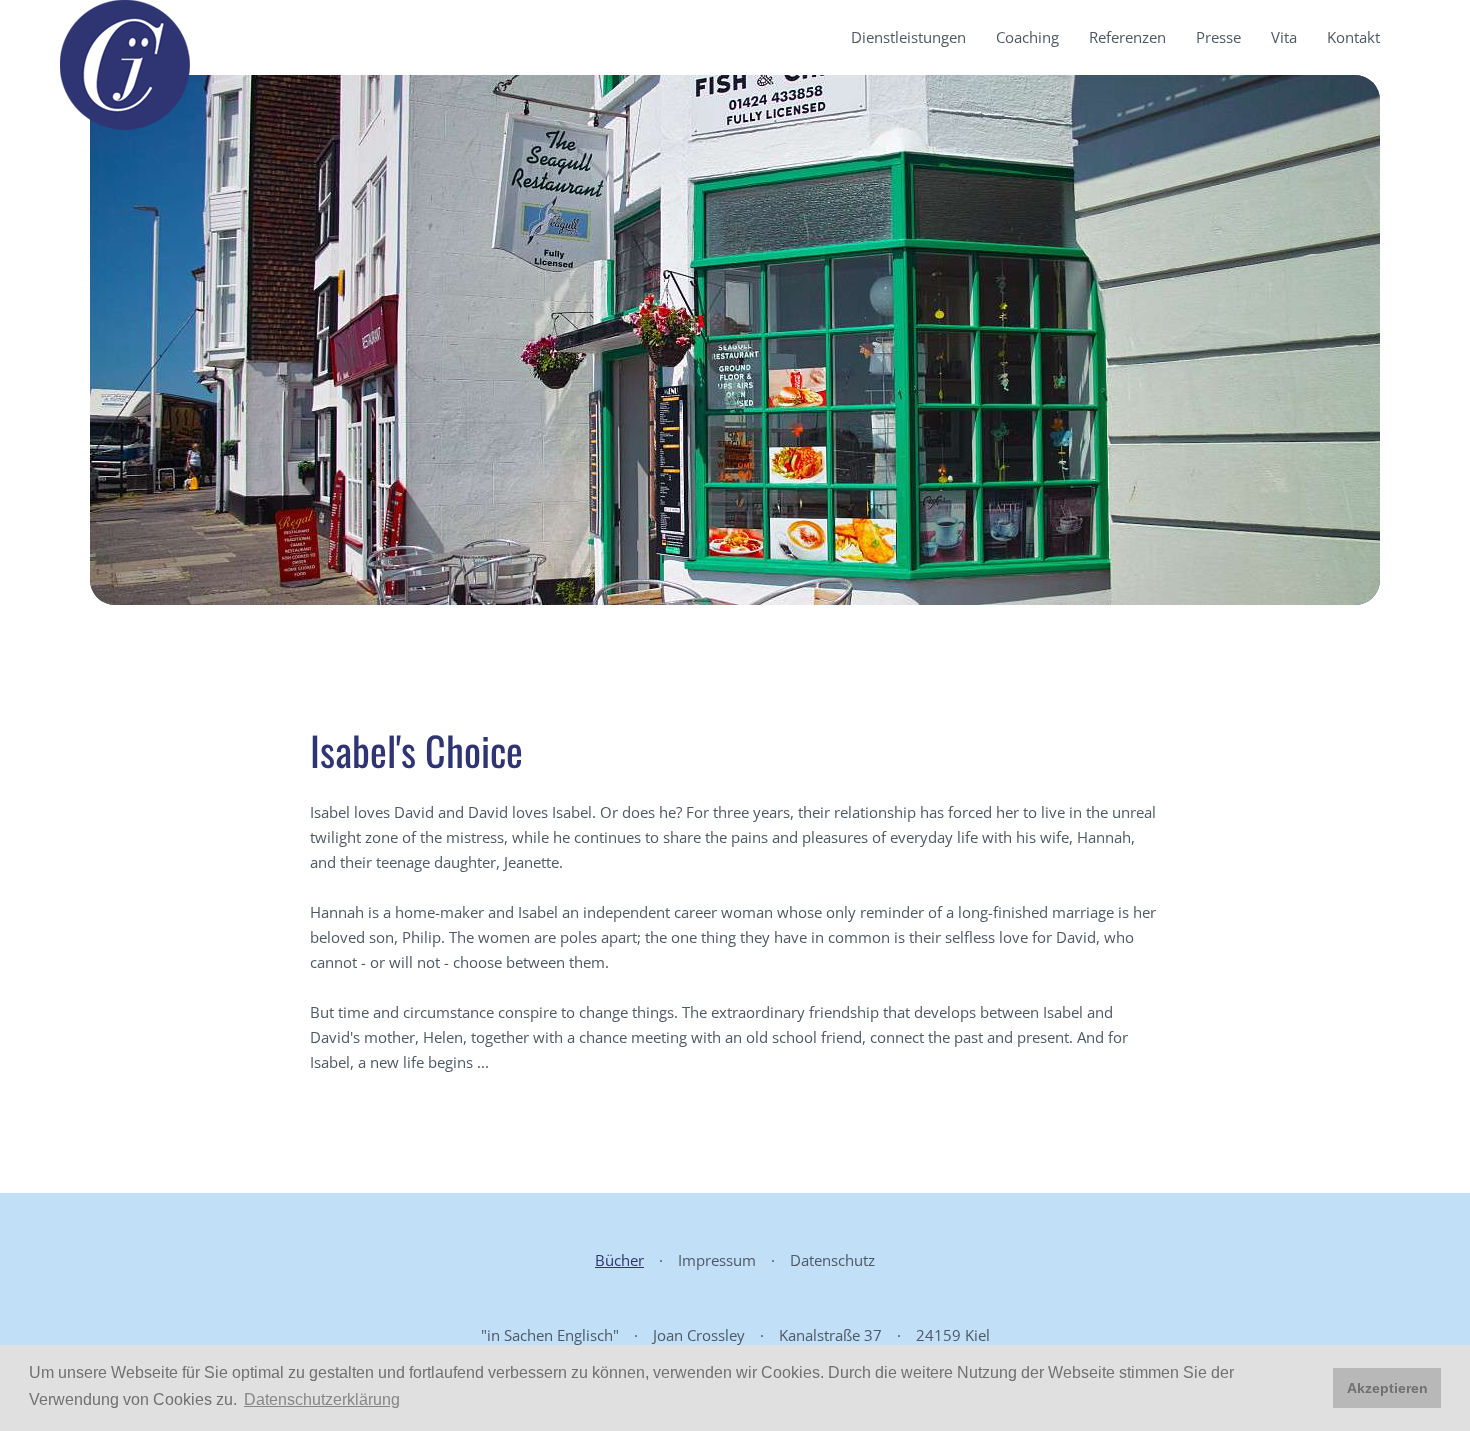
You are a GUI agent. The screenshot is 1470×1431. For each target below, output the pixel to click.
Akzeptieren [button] (1387, 1388)
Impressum (717, 1260)
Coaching (1027, 37)
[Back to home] (125, 65)
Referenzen (1127, 37)
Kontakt (1353, 37)
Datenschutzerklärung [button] (322, 1399)
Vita (1284, 37)
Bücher (619, 1260)
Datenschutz (832, 1260)
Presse (1218, 37)
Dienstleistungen (908, 37)
